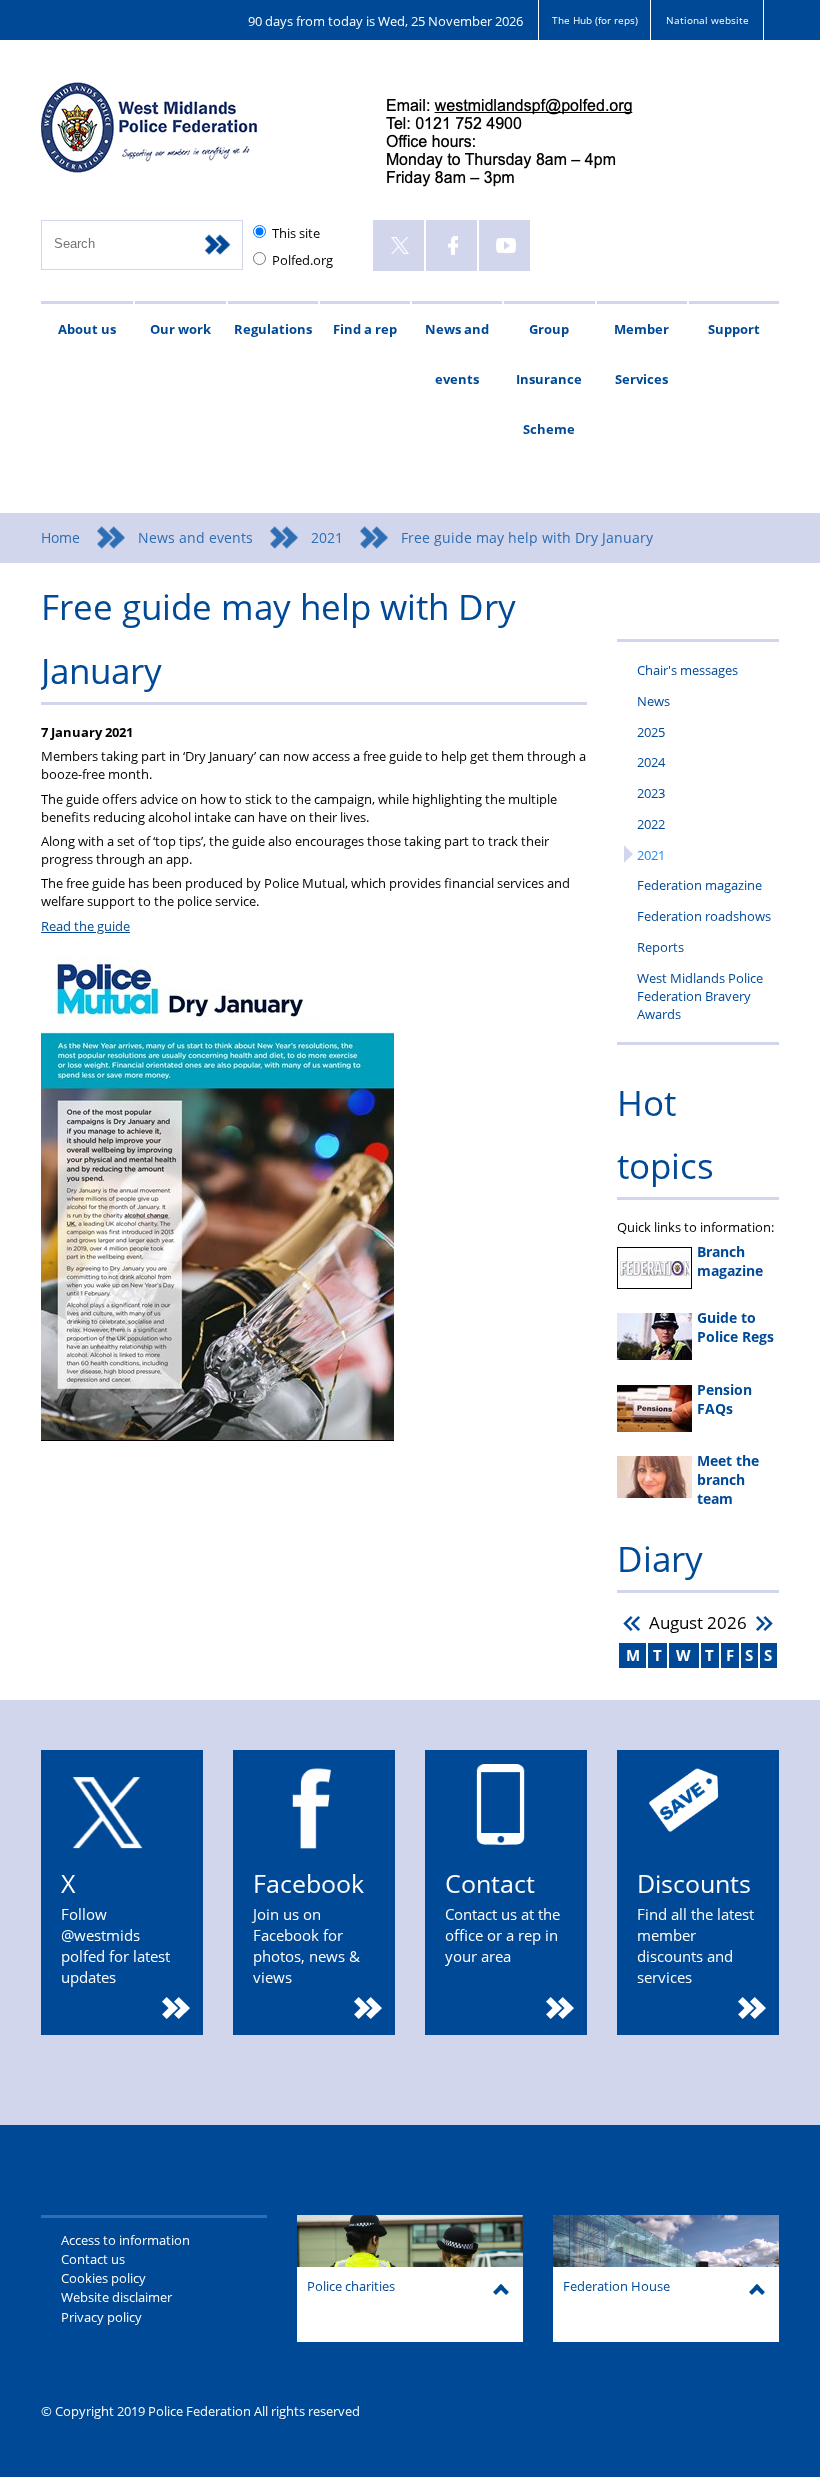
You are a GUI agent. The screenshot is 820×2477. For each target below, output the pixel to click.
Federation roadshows (704, 916)
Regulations (273, 329)
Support (734, 329)
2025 (651, 732)
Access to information (125, 2240)
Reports (660, 947)
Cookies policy (103, 2278)
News (653, 701)
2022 (651, 824)
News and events (457, 354)
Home (60, 537)
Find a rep (365, 329)
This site (296, 233)
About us (87, 329)
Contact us (93, 2259)
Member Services (641, 354)
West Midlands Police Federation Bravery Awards (700, 996)
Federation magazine (699, 885)
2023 (651, 793)
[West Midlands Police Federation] (193, 136)
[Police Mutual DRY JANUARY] (217, 1436)
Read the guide (85, 926)
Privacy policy (101, 2317)
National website (707, 20)
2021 (327, 537)
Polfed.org (302, 260)
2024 (651, 762)
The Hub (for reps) (595, 20)
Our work (180, 329)
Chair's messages (687, 670)
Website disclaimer (116, 2297)
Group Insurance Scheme (549, 379)
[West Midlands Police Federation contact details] (526, 143)
